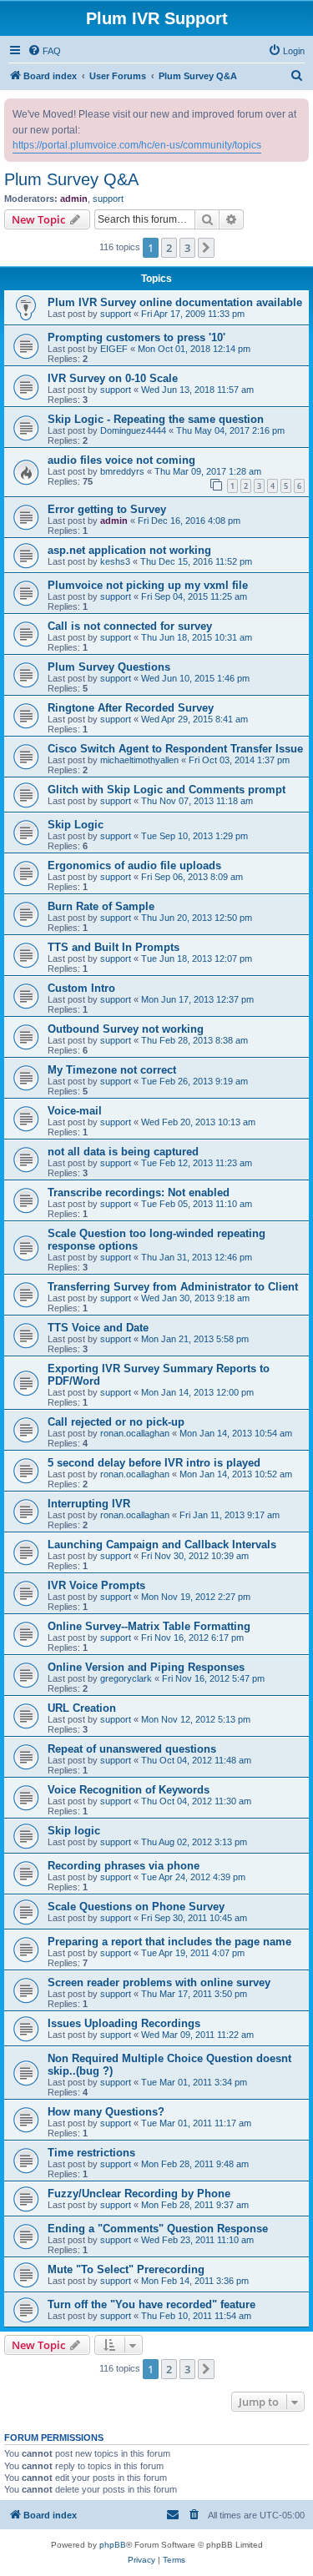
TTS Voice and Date (98, 1328)
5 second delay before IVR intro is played (154, 1463)
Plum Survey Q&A (71, 179)
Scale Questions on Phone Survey (136, 1907)
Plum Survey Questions (109, 667)
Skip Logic (76, 825)
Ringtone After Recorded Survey (131, 708)
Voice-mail (75, 1111)
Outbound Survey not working (126, 1029)
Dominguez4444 (133, 430)
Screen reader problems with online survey (159, 1982)
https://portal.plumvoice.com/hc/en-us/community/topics (137, 145)
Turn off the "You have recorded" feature (151, 2304)
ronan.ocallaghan (135, 1433)
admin (74, 199)
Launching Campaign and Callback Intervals (162, 1545)
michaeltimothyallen (139, 760)
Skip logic (74, 1831)
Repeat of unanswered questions (132, 1749)
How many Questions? (106, 2112)
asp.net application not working (129, 550)
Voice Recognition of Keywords (129, 1790)
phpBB (113, 2545)
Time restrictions (91, 2153)
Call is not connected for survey (130, 626)
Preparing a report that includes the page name (169, 1942)
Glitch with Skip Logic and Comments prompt (167, 790)
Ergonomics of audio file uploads (134, 865)
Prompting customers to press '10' (136, 337)
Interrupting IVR (89, 1504)
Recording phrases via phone (124, 1866)
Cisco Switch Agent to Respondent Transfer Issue (175, 749)
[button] (206, 248)
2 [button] (169, 248)
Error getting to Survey (107, 509)
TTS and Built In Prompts (114, 947)
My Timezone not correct (112, 1070)
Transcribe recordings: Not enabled (139, 1192)
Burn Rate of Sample (101, 906)
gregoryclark (126, 1678)
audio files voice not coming (121, 460)
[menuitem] (44, 51)
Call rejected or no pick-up (116, 1422)
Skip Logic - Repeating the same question (156, 419)
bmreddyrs (122, 471)
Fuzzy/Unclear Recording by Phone (139, 2194)
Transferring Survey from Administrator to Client (173, 1287)
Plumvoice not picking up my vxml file (148, 585)
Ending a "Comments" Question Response (158, 2229)
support (108, 199)
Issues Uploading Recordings (124, 2023)
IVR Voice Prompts (96, 1585)
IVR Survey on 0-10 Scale (113, 378)
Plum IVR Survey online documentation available (175, 302)
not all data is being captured (123, 1152)
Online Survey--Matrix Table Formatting (149, 1626)
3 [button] (187, 248)
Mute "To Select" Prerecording (126, 2269)
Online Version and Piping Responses (146, 1667)
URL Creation (82, 1708)
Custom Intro (81, 988)
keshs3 (115, 561)
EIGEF (114, 349)
